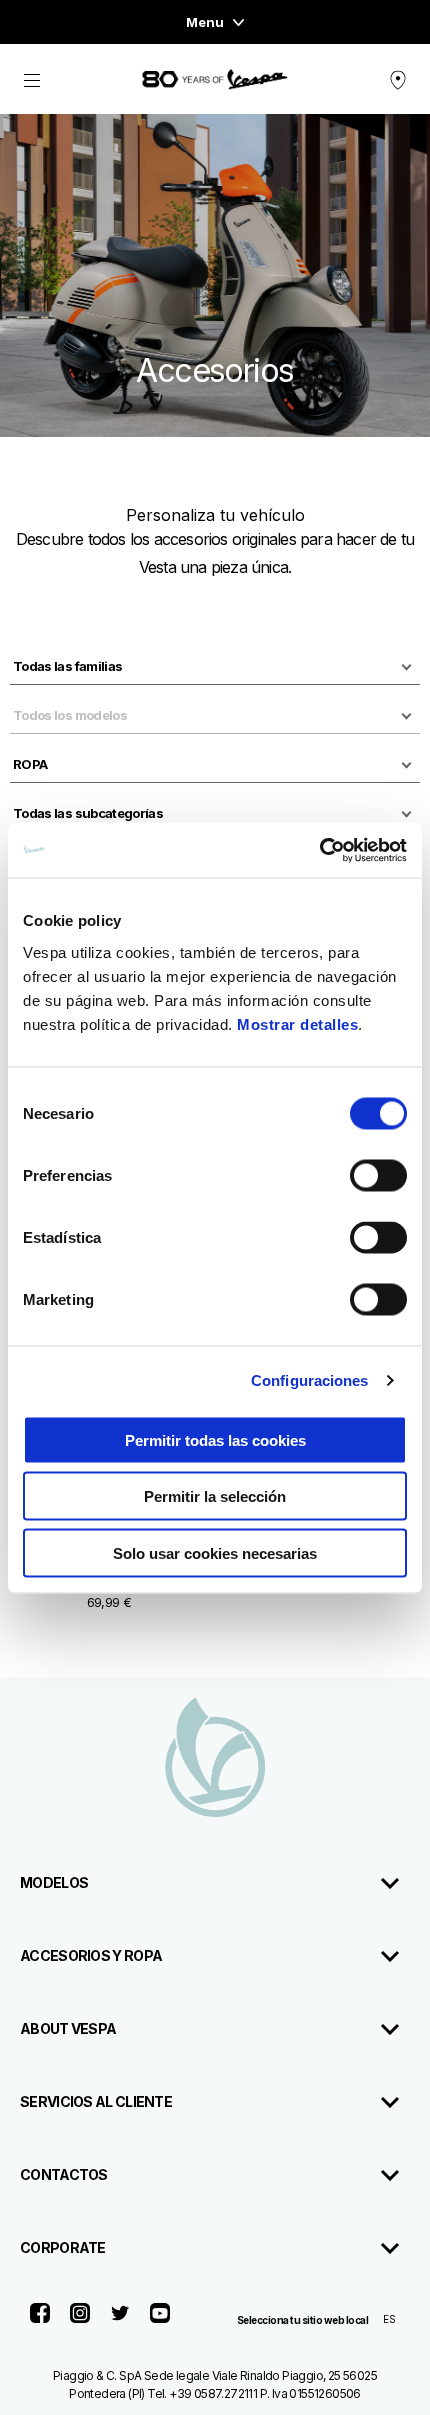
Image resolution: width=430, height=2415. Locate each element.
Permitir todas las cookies (215, 1439)
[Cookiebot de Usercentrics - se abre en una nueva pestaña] (319, 850)
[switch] (378, 1175)
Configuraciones (310, 1380)
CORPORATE (63, 2247)
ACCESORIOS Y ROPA (91, 1955)
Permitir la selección (215, 1496)
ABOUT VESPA (68, 2028)
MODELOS (54, 1882)
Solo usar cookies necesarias (215, 1552)
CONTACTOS (64, 2174)
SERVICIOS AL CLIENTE (96, 2101)
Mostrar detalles (297, 1023)
